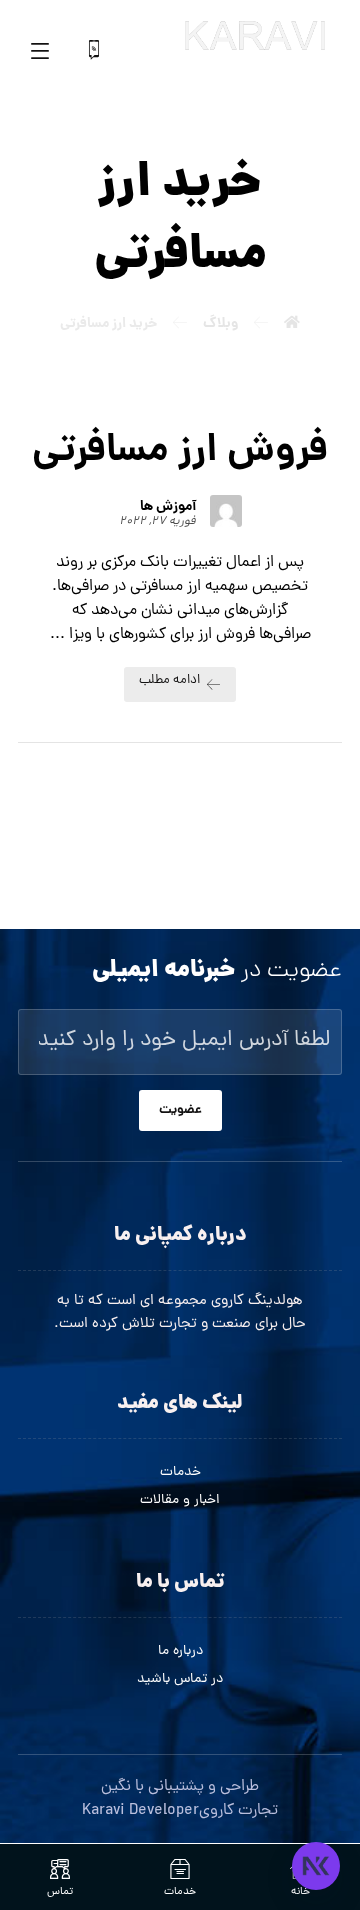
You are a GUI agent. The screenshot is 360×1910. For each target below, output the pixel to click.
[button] (40, 50)
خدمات (180, 1472)
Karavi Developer (140, 1811)
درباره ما (180, 1651)
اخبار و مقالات (180, 1500)
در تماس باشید (180, 1679)
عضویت (180, 1110)
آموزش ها (168, 507)
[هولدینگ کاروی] (255, 35)
